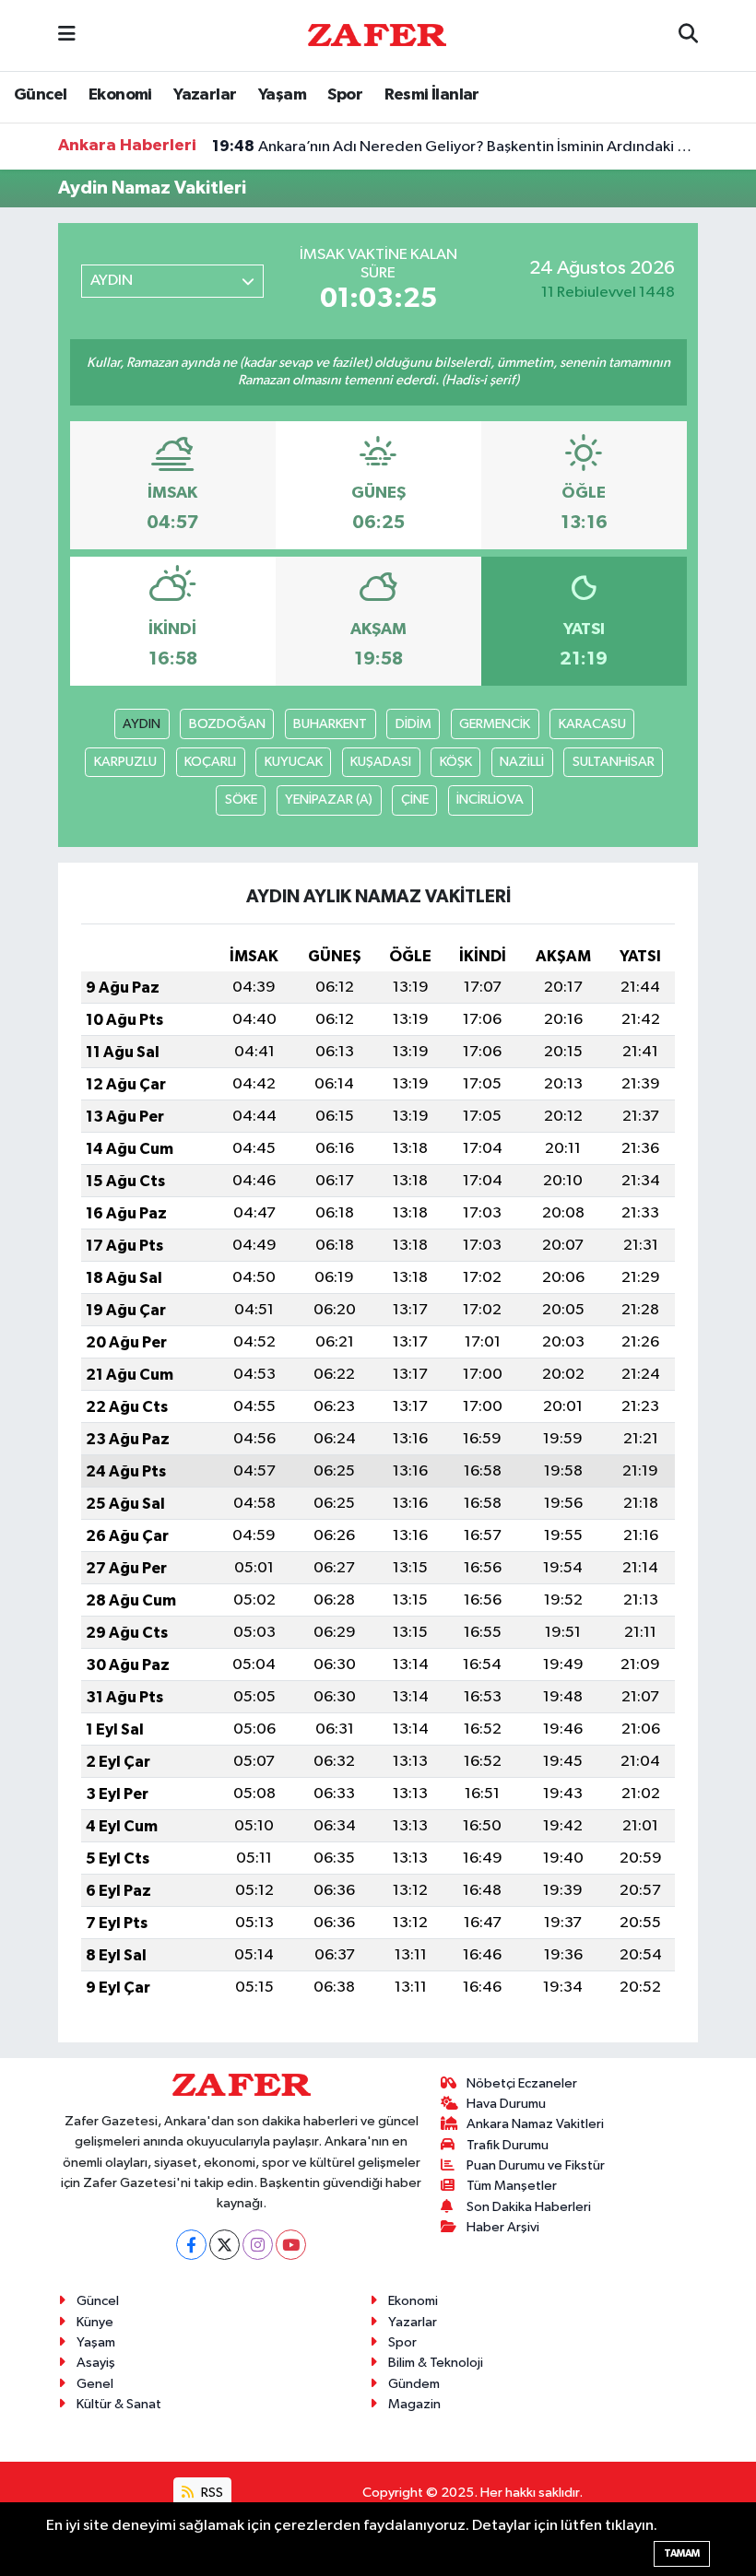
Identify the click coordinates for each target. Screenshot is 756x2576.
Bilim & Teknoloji (436, 2363)
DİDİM (413, 724)
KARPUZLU (125, 762)
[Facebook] (191, 2245)
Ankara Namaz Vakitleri (535, 2124)
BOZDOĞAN (227, 724)
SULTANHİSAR (614, 762)
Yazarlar (205, 95)
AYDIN (142, 724)
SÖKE (241, 800)
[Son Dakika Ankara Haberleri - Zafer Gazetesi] (377, 35)
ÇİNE (415, 800)
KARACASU (592, 724)
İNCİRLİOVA (490, 800)
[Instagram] (258, 2245)
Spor (345, 95)
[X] (224, 2245)
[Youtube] (291, 2245)
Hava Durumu (506, 2104)
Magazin (414, 2404)
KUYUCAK (294, 762)
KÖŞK (456, 762)
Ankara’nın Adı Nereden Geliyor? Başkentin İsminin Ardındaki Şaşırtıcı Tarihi (455, 147)
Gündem (414, 2384)
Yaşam (282, 95)
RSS (211, 2493)
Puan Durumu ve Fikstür (536, 2165)
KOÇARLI (210, 762)
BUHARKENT (330, 724)
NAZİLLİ (522, 762)
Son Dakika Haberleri (529, 2207)
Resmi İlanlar (432, 95)
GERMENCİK (495, 724)
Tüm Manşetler (512, 2186)
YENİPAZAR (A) (329, 800)
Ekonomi (120, 95)
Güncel (40, 95)
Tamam (682, 2553)
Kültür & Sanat (119, 2404)
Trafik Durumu (508, 2145)
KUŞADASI (381, 762)
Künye (95, 2322)
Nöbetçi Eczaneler (522, 2083)
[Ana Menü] (67, 35)
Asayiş (96, 2363)
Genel (95, 2384)
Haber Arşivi (503, 2227)
